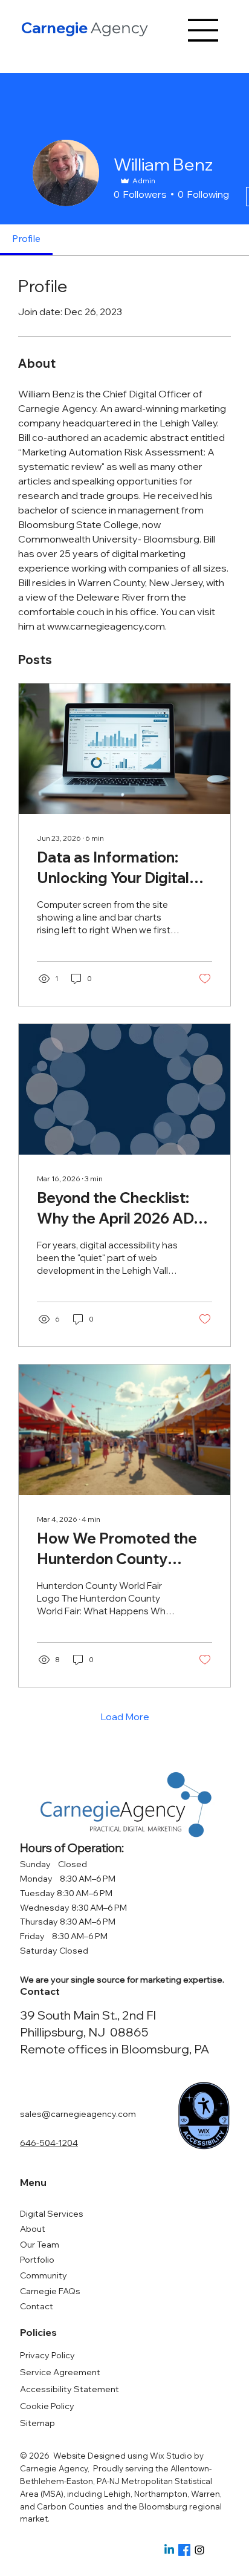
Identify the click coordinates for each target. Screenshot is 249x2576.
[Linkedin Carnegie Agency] (169, 2550)
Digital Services (52, 2214)
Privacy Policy (47, 2355)
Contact (37, 2306)
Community (44, 2275)
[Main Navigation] (204, 30)
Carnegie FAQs (50, 2291)
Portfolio (37, 2260)
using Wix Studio (161, 2456)
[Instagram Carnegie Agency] (199, 2550)
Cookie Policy (47, 2406)
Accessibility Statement (70, 2389)
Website (70, 2456)
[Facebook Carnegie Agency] (184, 2550)
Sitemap (37, 2423)
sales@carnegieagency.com (78, 2114)
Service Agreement (60, 2372)
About (33, 2229)
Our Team (40, 2245)
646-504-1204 (49, 2143)
